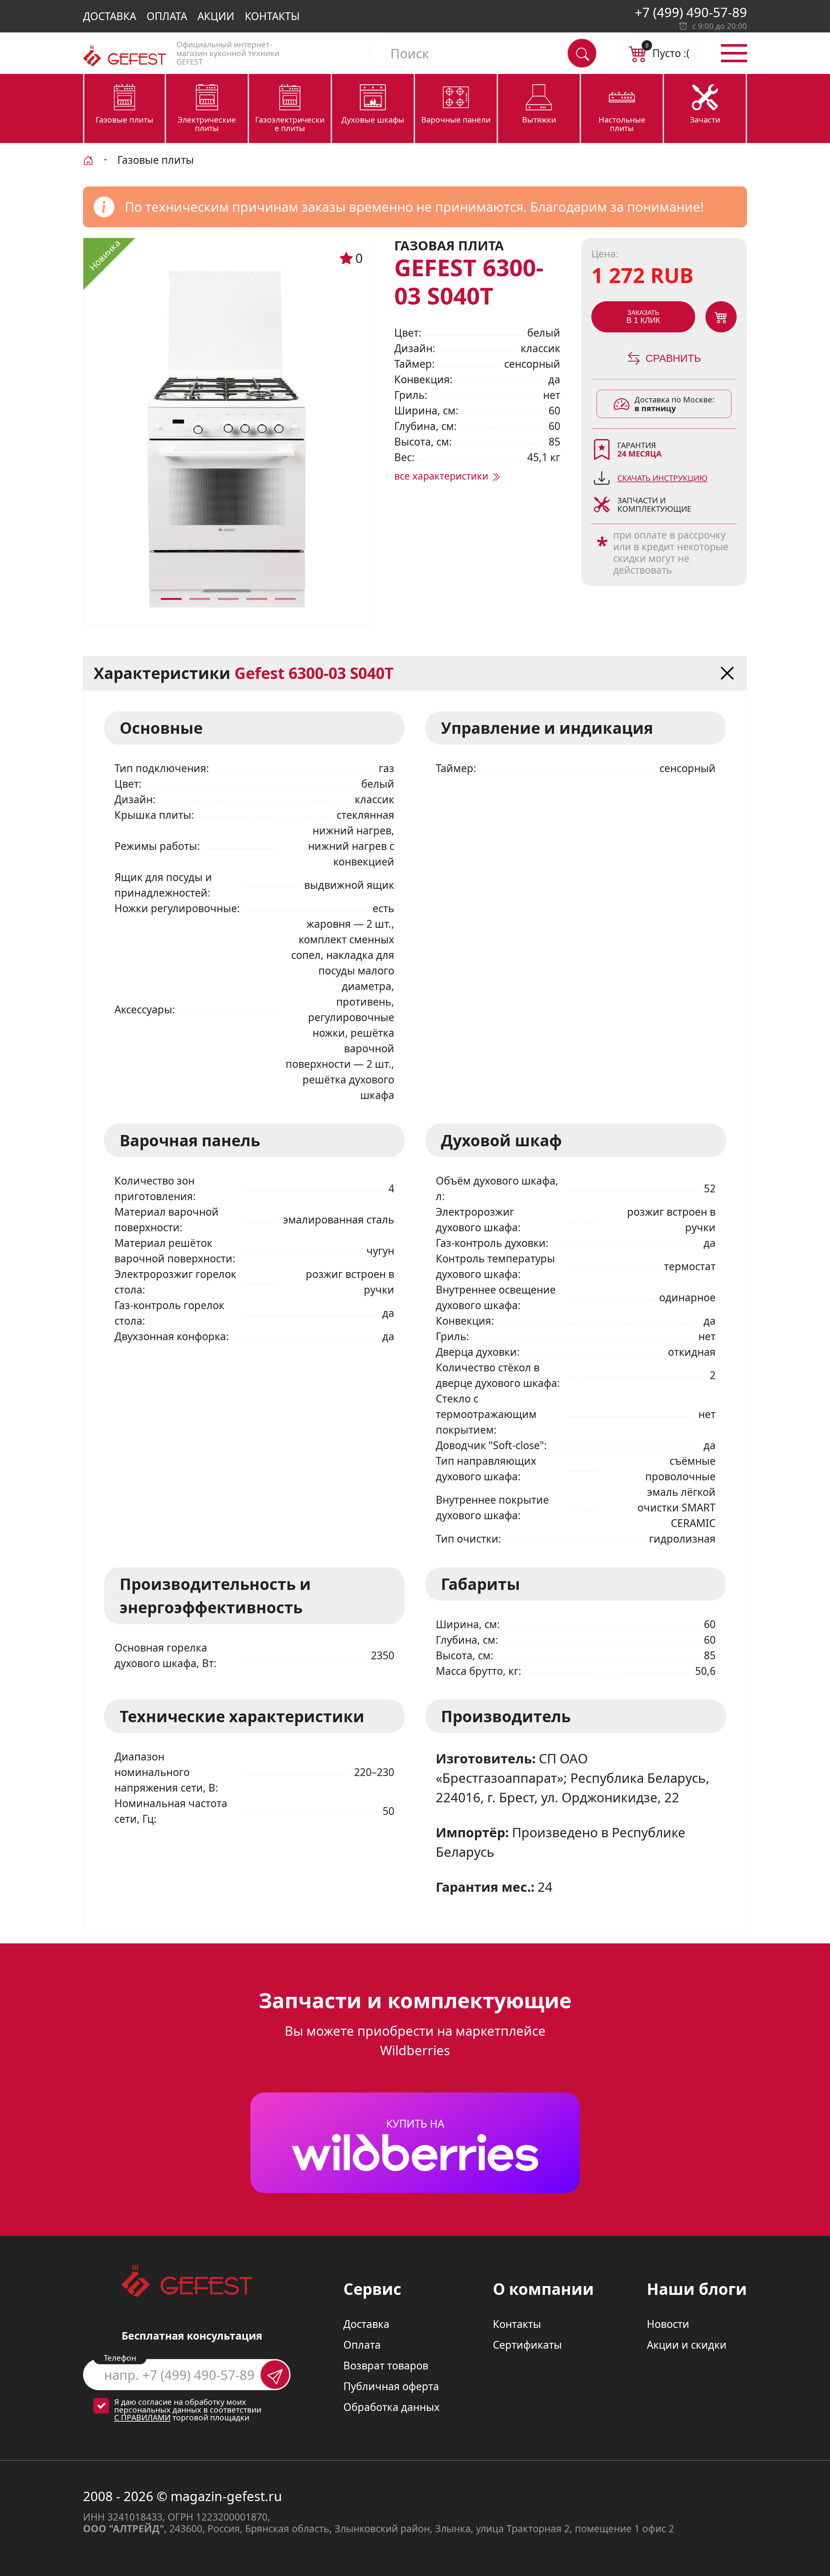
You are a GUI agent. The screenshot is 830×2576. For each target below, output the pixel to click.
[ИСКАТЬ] (582, 53)
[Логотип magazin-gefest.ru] (124, 56)
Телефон (120, 2358)
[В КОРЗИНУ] (721, 317)
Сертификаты (527, 2345)
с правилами (142, 2417)
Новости (668, 2324)
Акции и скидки (687, 2345)
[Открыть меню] (734, 53)
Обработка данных (391, 2407)
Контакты (272, 16)
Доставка (110, 16)
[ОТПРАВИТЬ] (275, 2375)
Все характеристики (443, 476)
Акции (216, 16)
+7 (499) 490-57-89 (691, 12)
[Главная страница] (88, 159)
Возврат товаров (386, 2365)
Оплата (167, 16)
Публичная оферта (391, 2386)
